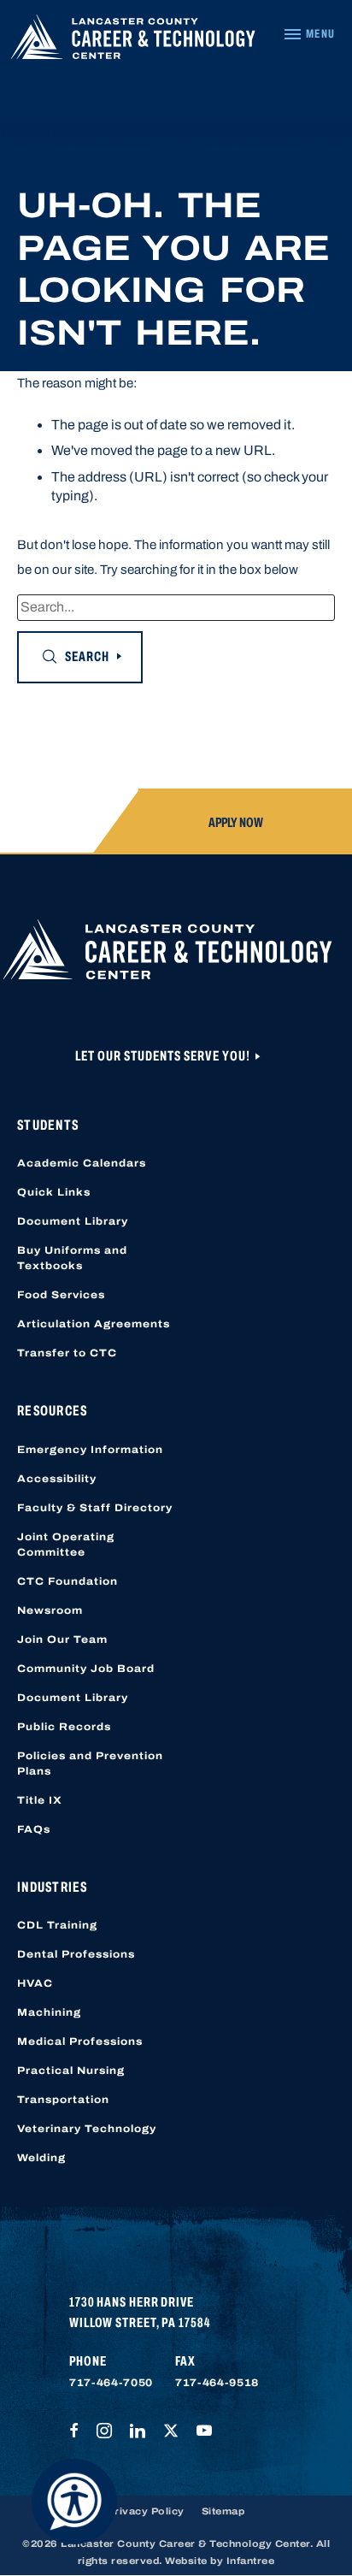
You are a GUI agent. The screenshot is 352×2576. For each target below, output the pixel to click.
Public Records (64, 1727)
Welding (41, 2158)
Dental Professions (76, 1954)
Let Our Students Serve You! (164, 1056)
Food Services (61, 1295)
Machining (49, 2012)
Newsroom (50, 1610)
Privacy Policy (146, 2511)
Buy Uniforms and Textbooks (72, 1258)
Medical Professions (80, 2041)
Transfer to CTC (67, 1353)
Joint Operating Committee (66, 1545)
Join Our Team (62, 1640)
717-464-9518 (217, 2383)
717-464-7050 (111, 2383)
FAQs (34, 1829)
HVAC (35, 1983)
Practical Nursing (71, 2071)
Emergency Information (90, 1450)
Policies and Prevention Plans (90, 1764)
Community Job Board (86, 1669)
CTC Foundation (67, 1581)
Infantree (251, 2561)
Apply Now (236, 822)
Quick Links (54, 1192)
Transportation (63, 2100)
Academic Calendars (82, 1163)
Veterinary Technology (87, 2129)
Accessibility (57, 1479)
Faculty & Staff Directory (95, 1508)
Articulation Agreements (94, 1324)
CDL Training (57, 1925)
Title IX (40, 1800)
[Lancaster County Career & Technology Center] (133, 41)
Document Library (73, 1221)
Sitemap (223, 2511)
